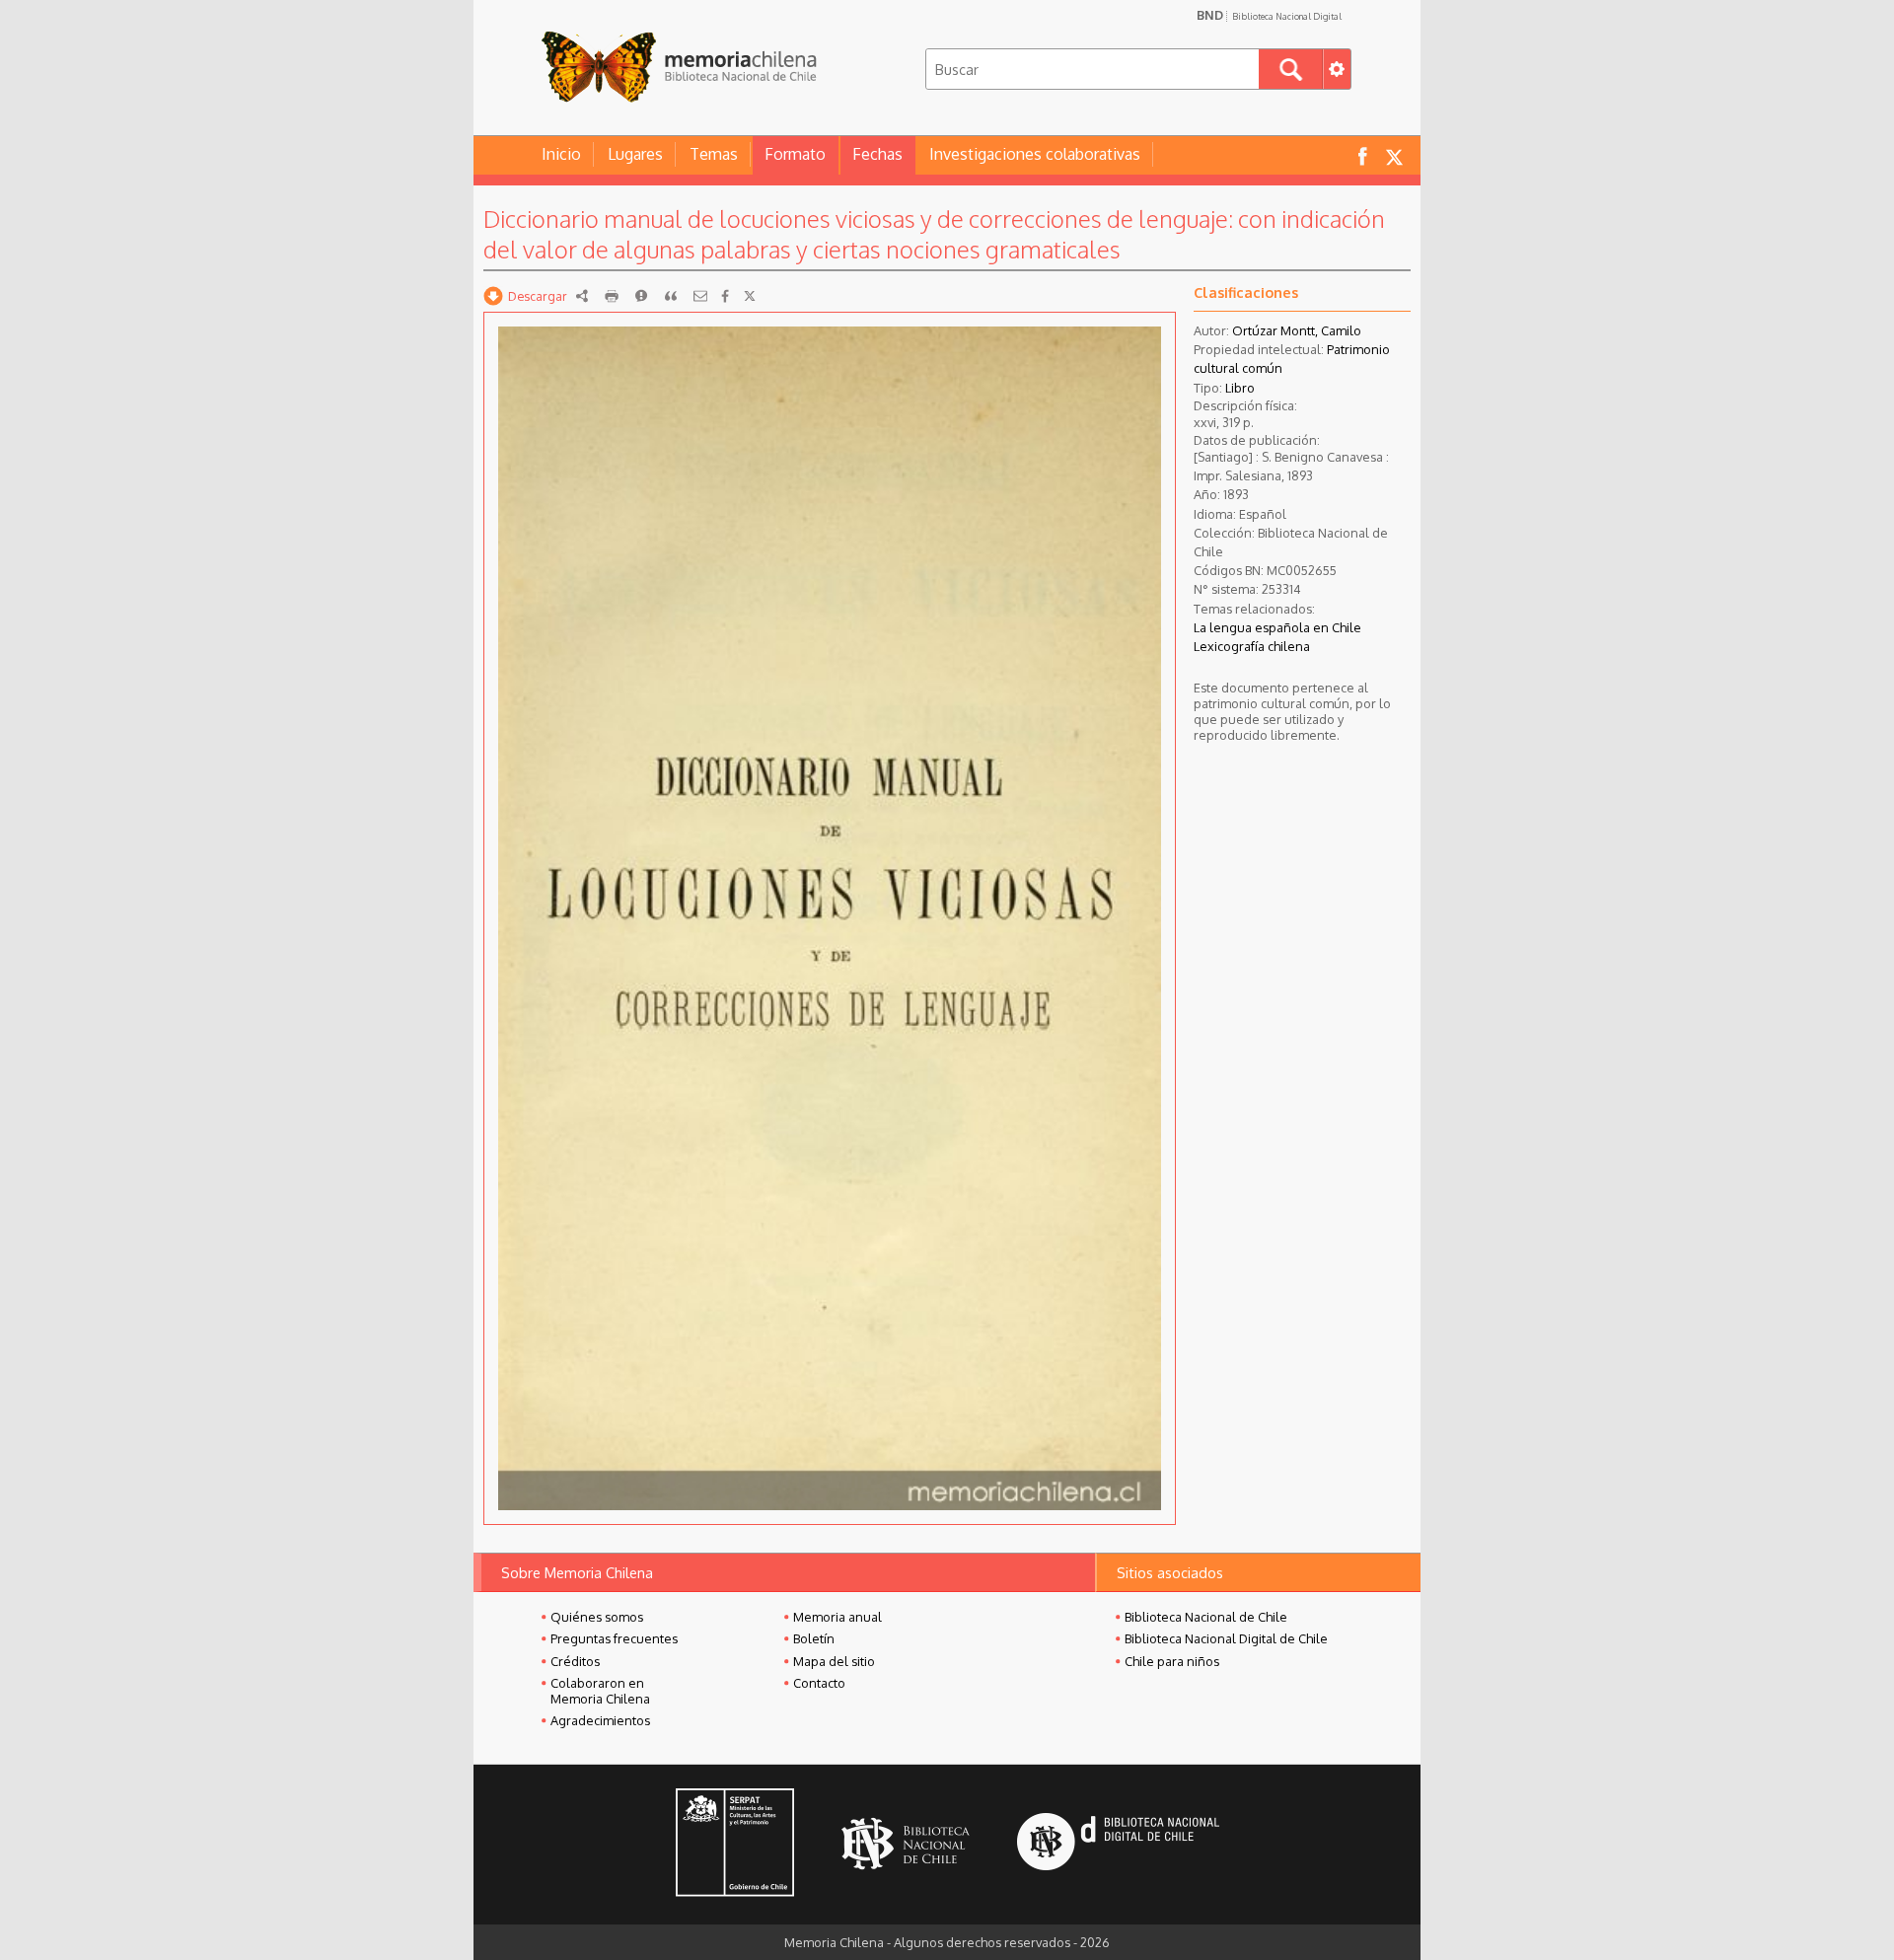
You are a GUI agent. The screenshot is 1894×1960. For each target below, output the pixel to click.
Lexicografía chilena (1252, 646)
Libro (1240, 388)
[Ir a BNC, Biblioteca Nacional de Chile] (906, 1844)
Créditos (575, 1661)
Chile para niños (1172, 1661)
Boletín (814, 1638)
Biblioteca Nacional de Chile (1206, 1617)
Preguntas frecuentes (614, 1638)
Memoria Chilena (679, 67)
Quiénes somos (597, 1617)
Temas (714, 154)
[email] (700, 296)
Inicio (561, 154)
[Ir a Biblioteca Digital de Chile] (1118, 1844)
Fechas (877, 154)
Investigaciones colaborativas (1035, 154)
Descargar (538, 296)
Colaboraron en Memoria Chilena (600, 1691)
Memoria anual (838, 1617)
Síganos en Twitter (1394, 155)
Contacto (819, 1683)
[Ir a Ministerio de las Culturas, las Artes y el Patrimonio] (735, 1845)
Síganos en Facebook (1362, 155)
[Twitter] (750, 296)
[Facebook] (725, 296)
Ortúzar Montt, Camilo (1297, 330)
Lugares (635, 154)
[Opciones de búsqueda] (1337, 69)
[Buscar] (1291, 69)
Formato (795, 154)
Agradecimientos (600, 1720)
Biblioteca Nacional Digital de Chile (1226, 1638)
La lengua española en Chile (1277, 627)
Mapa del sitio (834, 1661)
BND (1269, 15)
